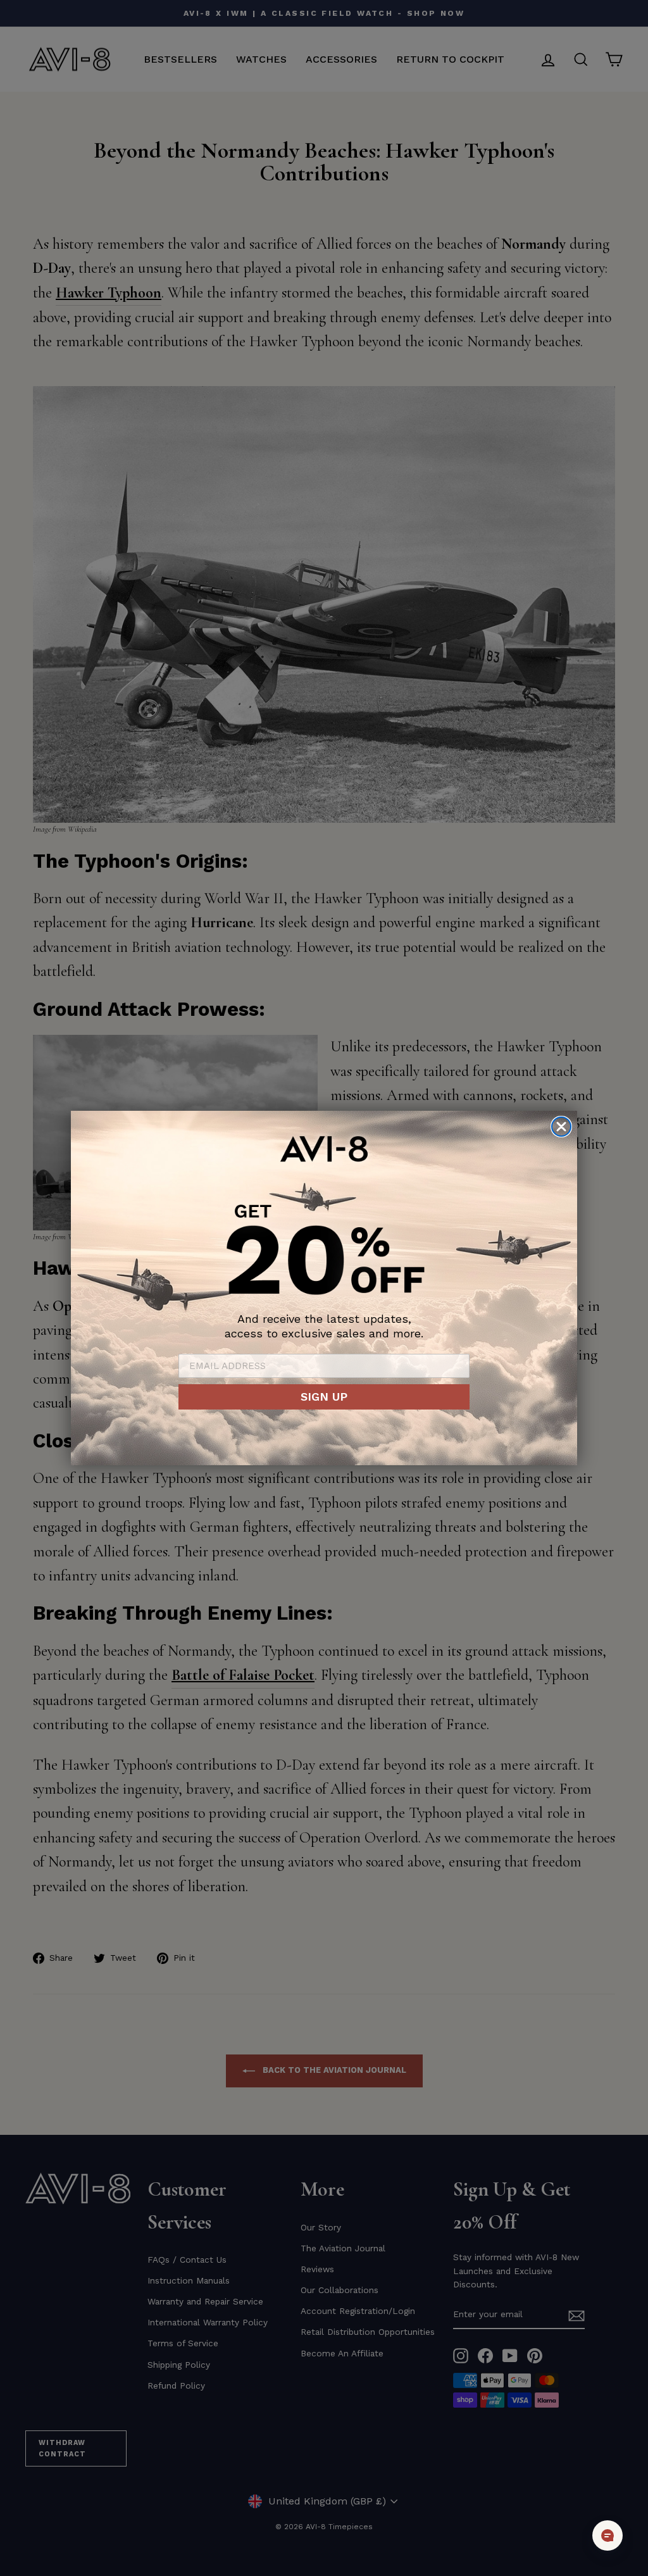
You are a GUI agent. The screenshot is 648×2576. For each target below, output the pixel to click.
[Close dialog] (561, 1127)
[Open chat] (607, 2535)
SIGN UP (324, 1397)
